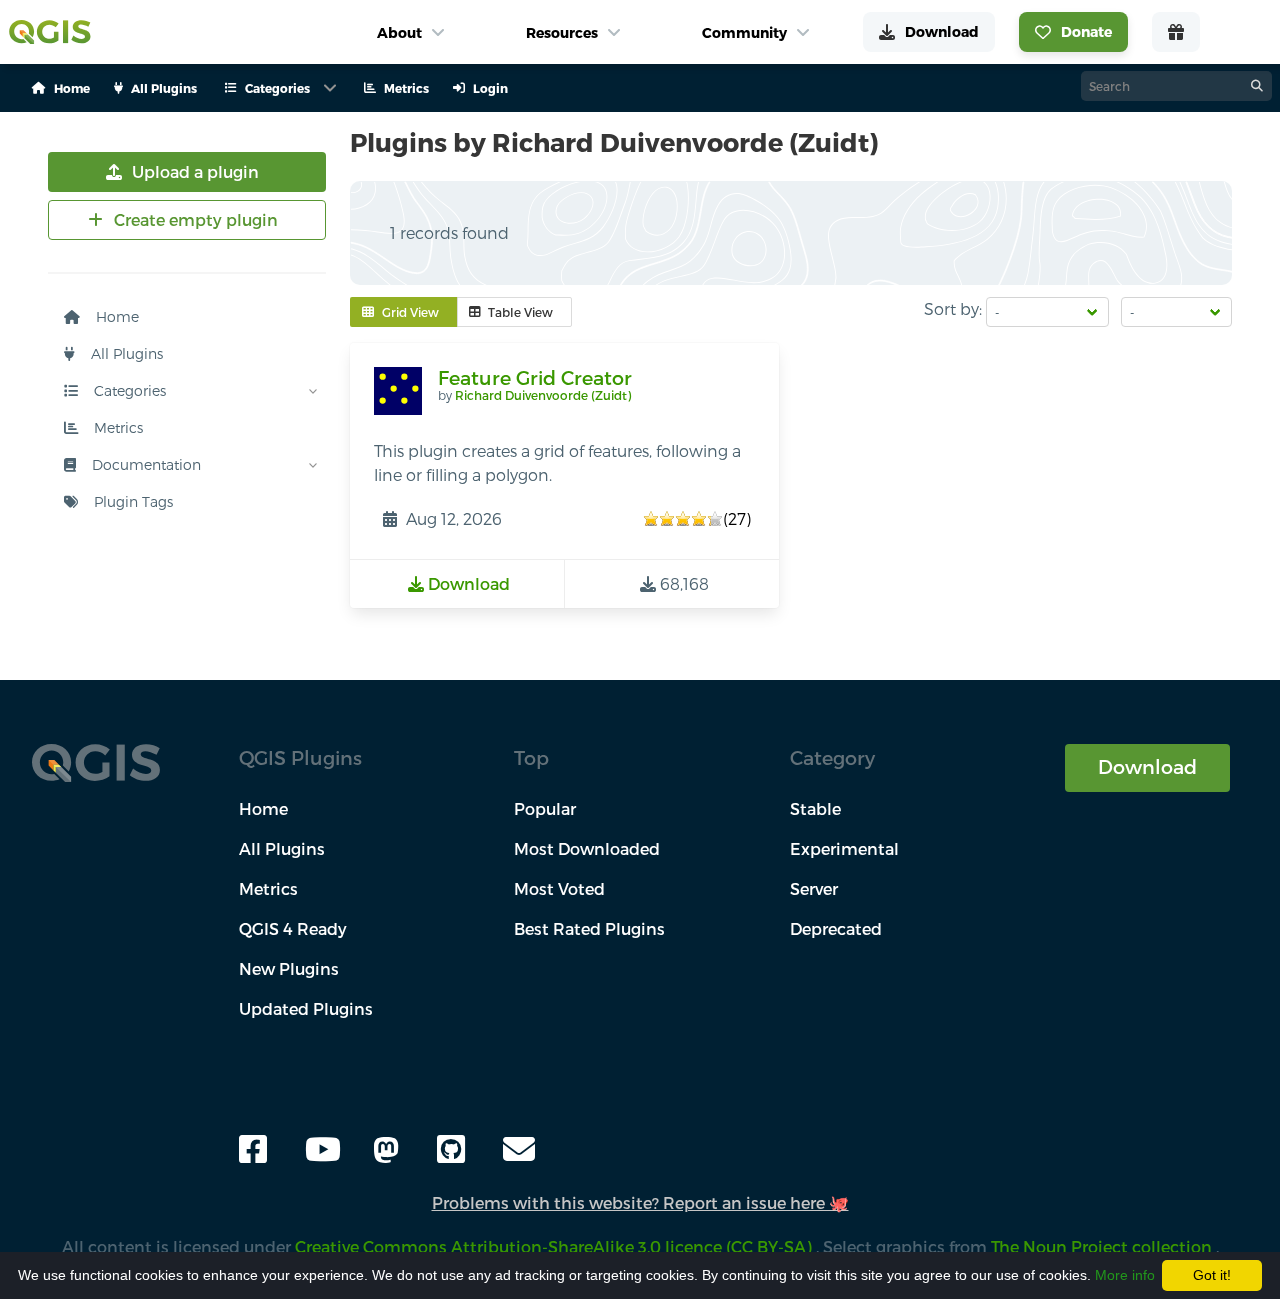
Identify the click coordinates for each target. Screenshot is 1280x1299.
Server (814, 888)
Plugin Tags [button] (131, 501)
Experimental (844, 848)
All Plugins (125, 353)
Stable (815, 808)
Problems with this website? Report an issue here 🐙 (640, 1202)
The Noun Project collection (1103, 1246)
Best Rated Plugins (589, 928)
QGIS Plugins (300, 757)
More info (1125, 1275)
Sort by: (953, 308)
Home (115, 316)
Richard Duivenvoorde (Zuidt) (543, 395)
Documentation (144, 464)
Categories (128, 390)
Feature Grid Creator (535, 377)
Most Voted (559, 888)
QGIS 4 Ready (293, 928)
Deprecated (836, 928)
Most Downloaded (587, 848)
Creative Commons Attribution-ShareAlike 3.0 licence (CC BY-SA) (555, 1246)
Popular (545, 808)
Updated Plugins (306, 1008)
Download (1147, 766)
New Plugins (289, 968)
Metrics (116, 427)
